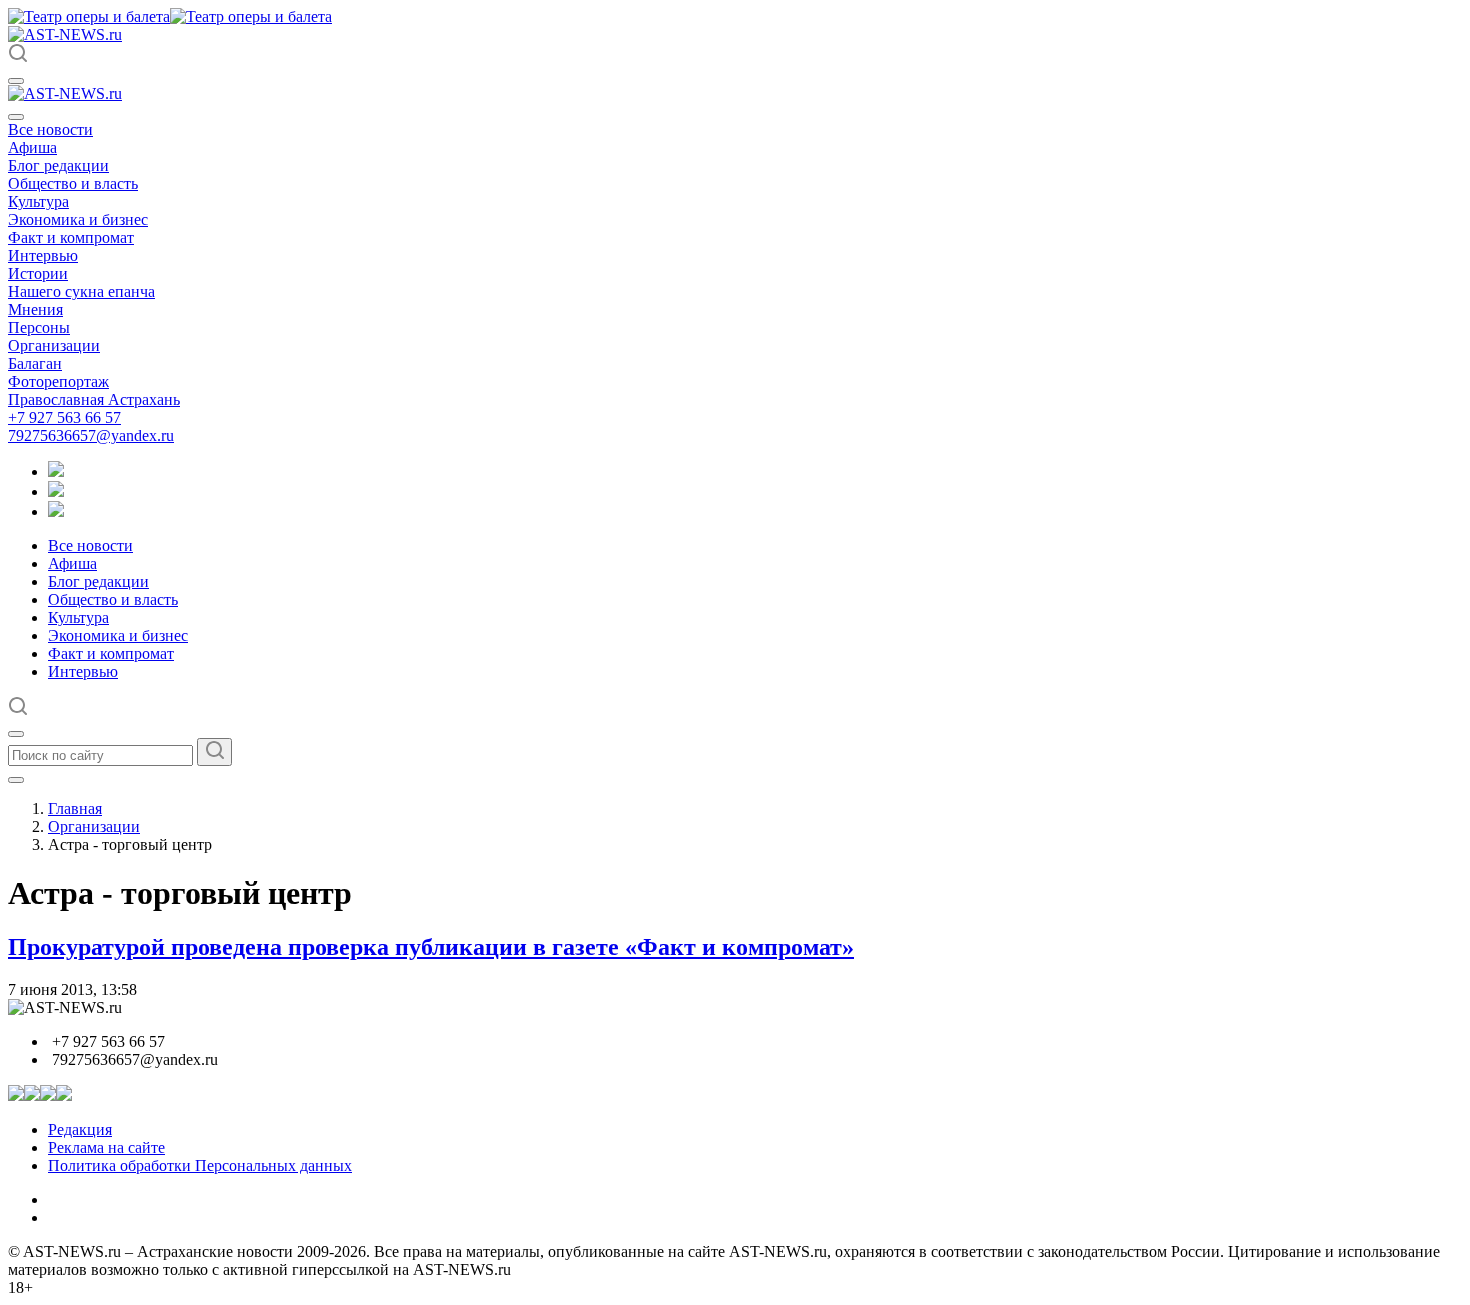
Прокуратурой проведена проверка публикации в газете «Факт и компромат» (431, 947)
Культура (38, 201)
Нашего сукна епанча (81, 291)
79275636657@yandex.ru (91, 435)
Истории (38, 273)
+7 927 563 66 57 (64, 417)
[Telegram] (56, 471)
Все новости (50, 129)
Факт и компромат (71, 237)
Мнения (35, 309)
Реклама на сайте (106, 1147)
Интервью (43, 255)
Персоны (39, 327)
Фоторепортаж (58, 381)
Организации (54, 345)
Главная (75, 808)
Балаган (35, 363)
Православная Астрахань (94, 399)
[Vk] (56, 511)
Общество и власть (73, 183)
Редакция (80, 1129)
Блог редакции (58, 165)
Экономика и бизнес (78, 219)
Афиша (32, 147)
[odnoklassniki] (56, 491)
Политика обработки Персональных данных (200, 1165)
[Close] (16, 117)
